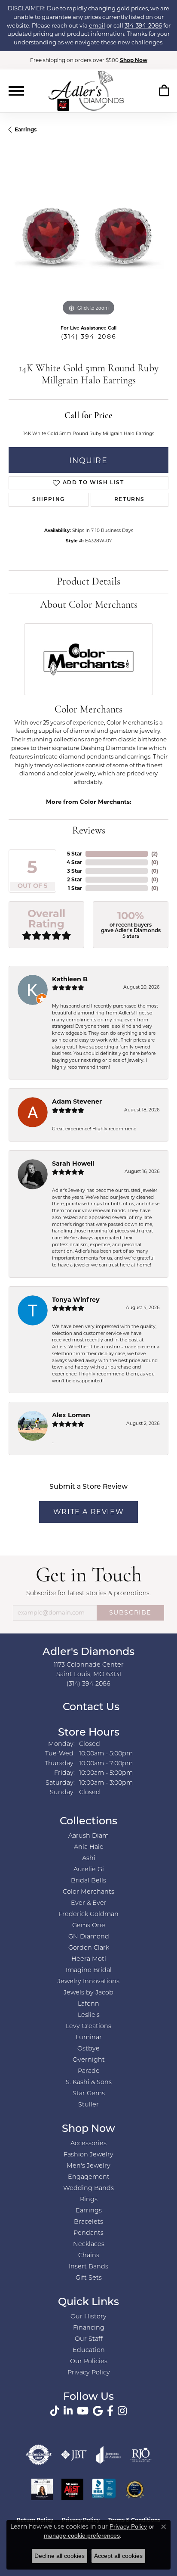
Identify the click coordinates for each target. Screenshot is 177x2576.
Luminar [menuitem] (89, 2038)
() (154, 854)
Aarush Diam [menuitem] (88, 1836)
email (97, 25)
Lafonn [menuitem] (88, 2004)
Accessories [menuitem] (88, 2144)
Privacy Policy (89, 2373)
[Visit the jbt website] (74, 2455)
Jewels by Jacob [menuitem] (88, 1993)
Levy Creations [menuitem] (88, 2027)
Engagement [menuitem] (89, 2177)
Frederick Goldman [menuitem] (88, 1915)
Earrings (26, 129)
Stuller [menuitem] (88, 2105)
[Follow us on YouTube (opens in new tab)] (83, 2411)
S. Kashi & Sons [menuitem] (89, 2083)
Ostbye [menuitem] (88, 2049)
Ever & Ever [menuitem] (89, 1903)
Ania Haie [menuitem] (89, 1847)
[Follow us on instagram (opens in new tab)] (122, 2411)
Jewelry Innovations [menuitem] (88, 1982)
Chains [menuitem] (89, 2256)
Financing (89, 2328)
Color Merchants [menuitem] (88, 1892)
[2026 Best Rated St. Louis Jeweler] (135, 2489)
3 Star (75, 871)
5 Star (75, 854)
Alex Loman (71, 1415)
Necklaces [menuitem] (89, 2245)
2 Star (75, 879)
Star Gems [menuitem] (89, 2094)
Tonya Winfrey (76, 1300)
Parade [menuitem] (89, 2071)
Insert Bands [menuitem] (88, 2267)
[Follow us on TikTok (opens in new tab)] (55, 2411)
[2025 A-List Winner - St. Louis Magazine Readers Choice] (72, 2489)
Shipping (49, 500)
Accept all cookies (118, 2556)
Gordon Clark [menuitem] (89, 1948)
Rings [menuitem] (89, 2200)
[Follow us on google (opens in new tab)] (98, 2411)
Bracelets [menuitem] (88, 2222)
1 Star (75, 888)
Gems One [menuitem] (89, 1926)
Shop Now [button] (134, 60)
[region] (88, 238)
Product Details (88, 582)
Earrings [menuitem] (89, 2211)
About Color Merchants (89, 605)
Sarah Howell (73, 1164)
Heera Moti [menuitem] (89, 1959)
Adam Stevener (77, 1101)
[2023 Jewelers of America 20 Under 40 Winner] (42, 2489)
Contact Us (90, 1708)
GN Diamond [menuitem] (89, 1937)
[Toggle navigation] (16, 91)
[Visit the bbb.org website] (104, 2489)
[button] (164, 92)
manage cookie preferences (82, 2536)
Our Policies (89, 2362)
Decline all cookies (60, 2556)
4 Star (74, 862)
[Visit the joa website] (109, 2455)
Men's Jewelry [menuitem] (88, 2166)
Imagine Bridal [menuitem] (89, 1971)
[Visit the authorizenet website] (39, 2455)
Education (89, 2350)
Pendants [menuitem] (88, 2233)
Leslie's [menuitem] (89, 2015)
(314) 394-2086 (88, 336)
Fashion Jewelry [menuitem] (88, 2155)
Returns (130, 500)
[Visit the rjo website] (141, 2455)
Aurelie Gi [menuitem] (89, 1870)
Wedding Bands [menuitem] (88, 2189)
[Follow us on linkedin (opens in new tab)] (68, 2411)
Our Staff (89, 2339)
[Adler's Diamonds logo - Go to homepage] (86, 90)
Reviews (89, 831)
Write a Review (88, 1512)
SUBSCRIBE (130, 1612)
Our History (88, 2317)
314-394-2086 (143, 25)
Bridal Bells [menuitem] (88, 1881)
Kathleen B (70, 979)
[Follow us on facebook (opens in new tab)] (110, 2411)
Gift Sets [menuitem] (89, 2278)
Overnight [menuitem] (89, 2060)
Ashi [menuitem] (89, 1859)
